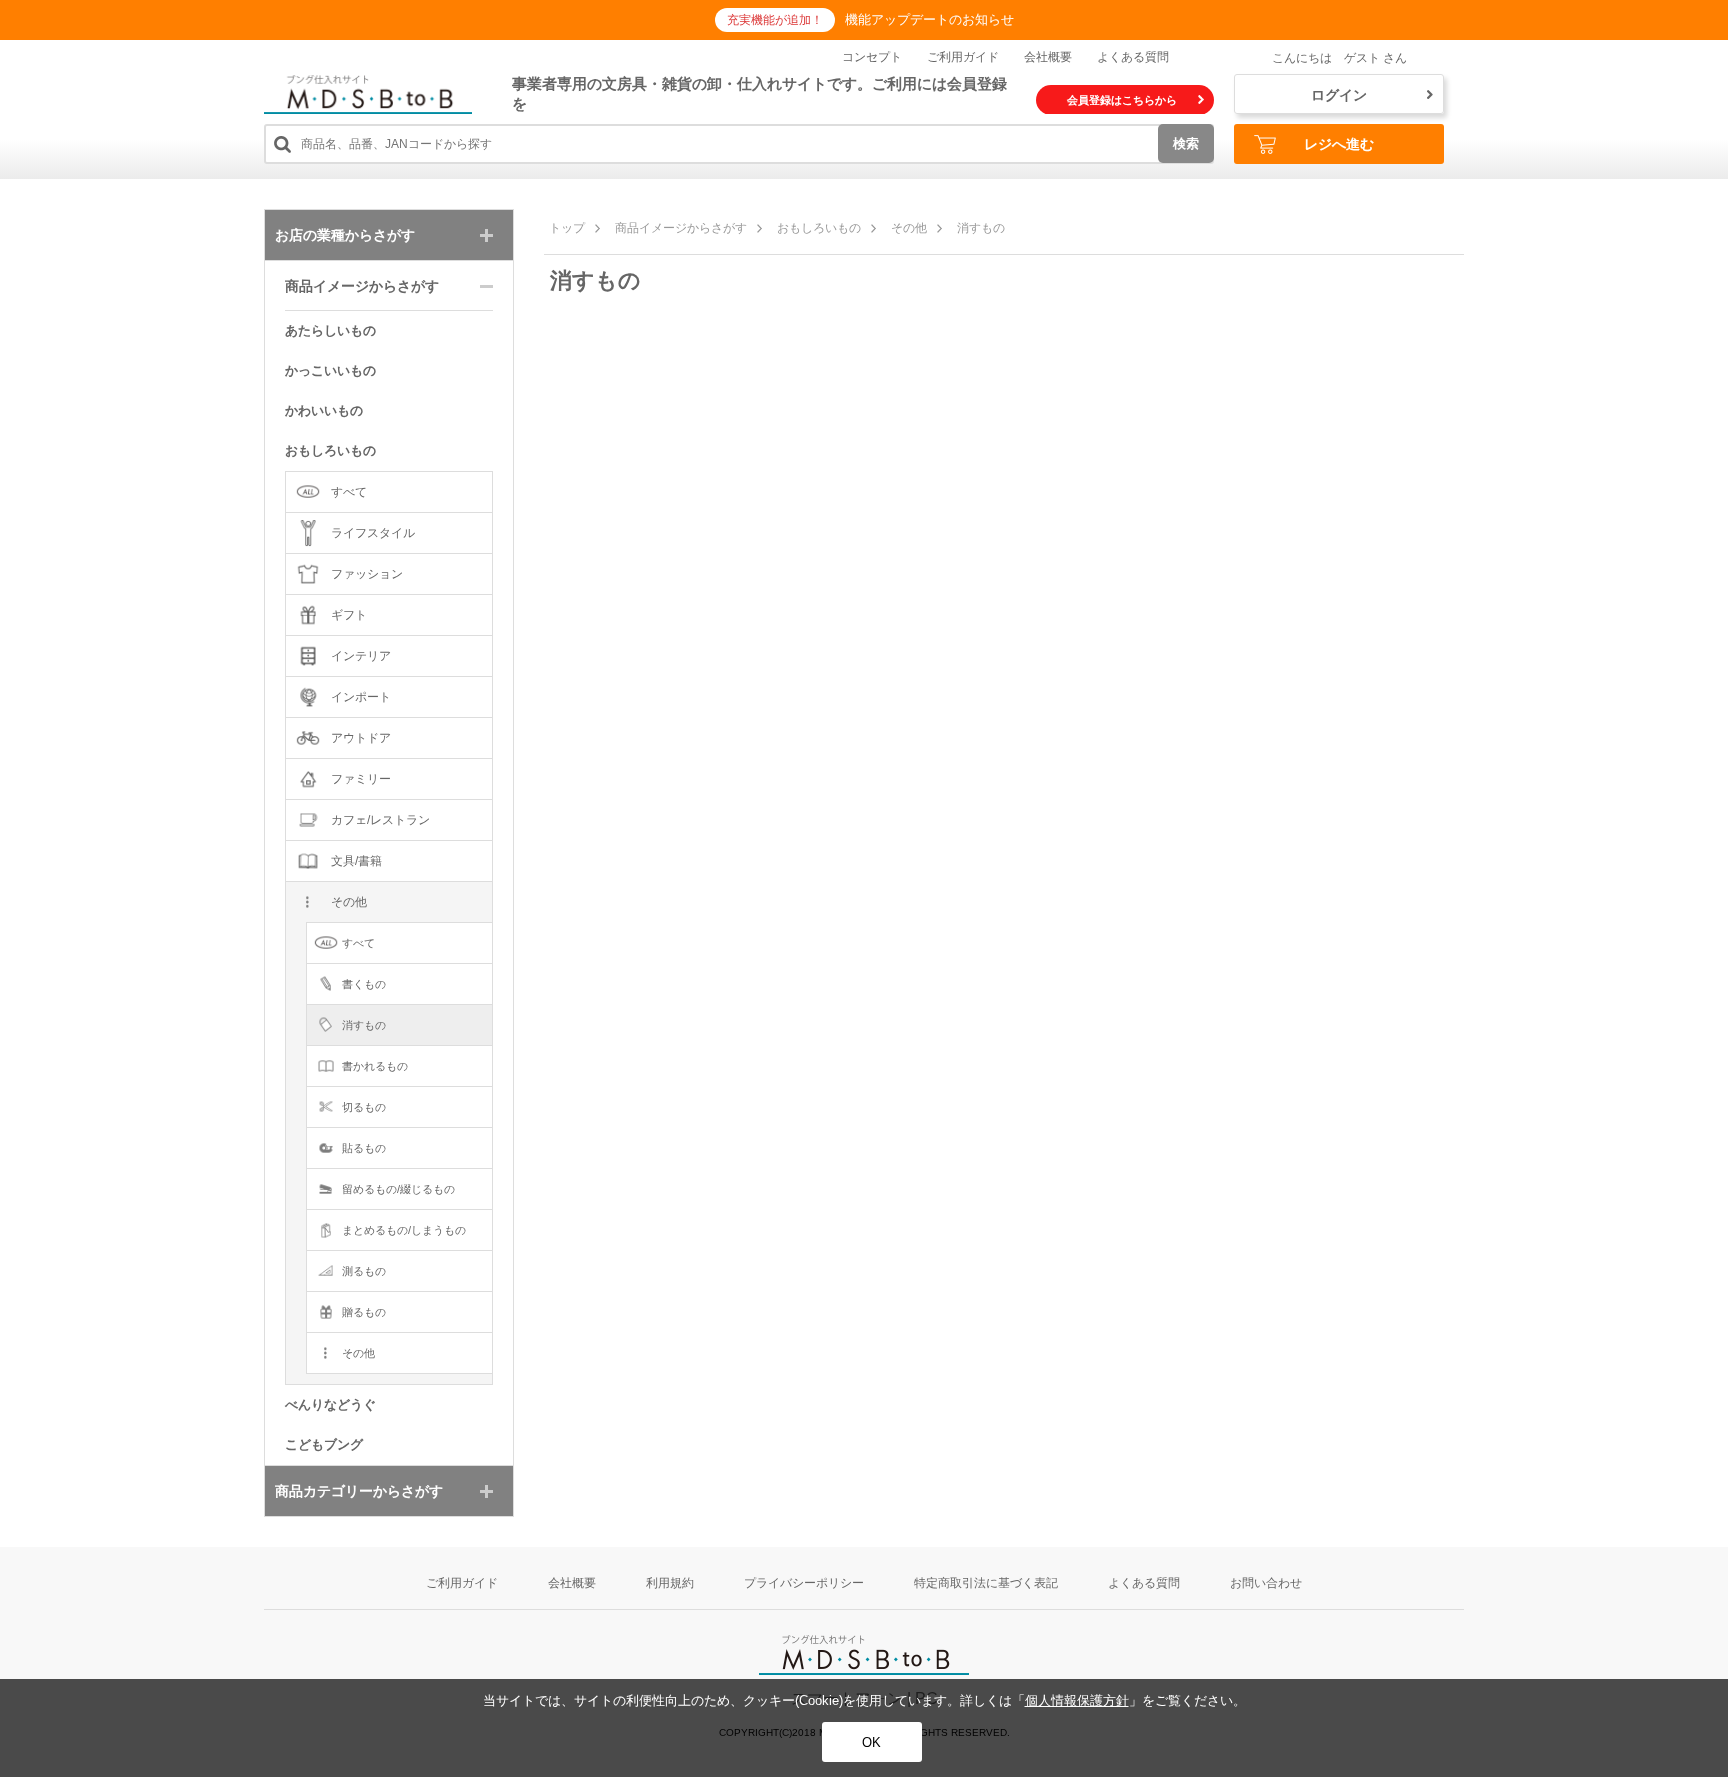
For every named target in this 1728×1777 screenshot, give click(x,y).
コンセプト (872, 57)
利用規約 (670, 1583)
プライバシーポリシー (804, 1583)
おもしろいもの (819, 228)
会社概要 (1048, 57)
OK (871, 1742)
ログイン (1339, 95)
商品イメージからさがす (681, 228)
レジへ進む (1339, 144)
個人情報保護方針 (1077, 1700)
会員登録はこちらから (1122, 100)
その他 (909, 228)
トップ (567, 228)
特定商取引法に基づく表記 (986, 1583)
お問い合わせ (1266, 1583)
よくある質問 (1133, 57)
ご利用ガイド (963, 57)
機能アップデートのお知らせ (929, 19)
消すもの (981, 228)
